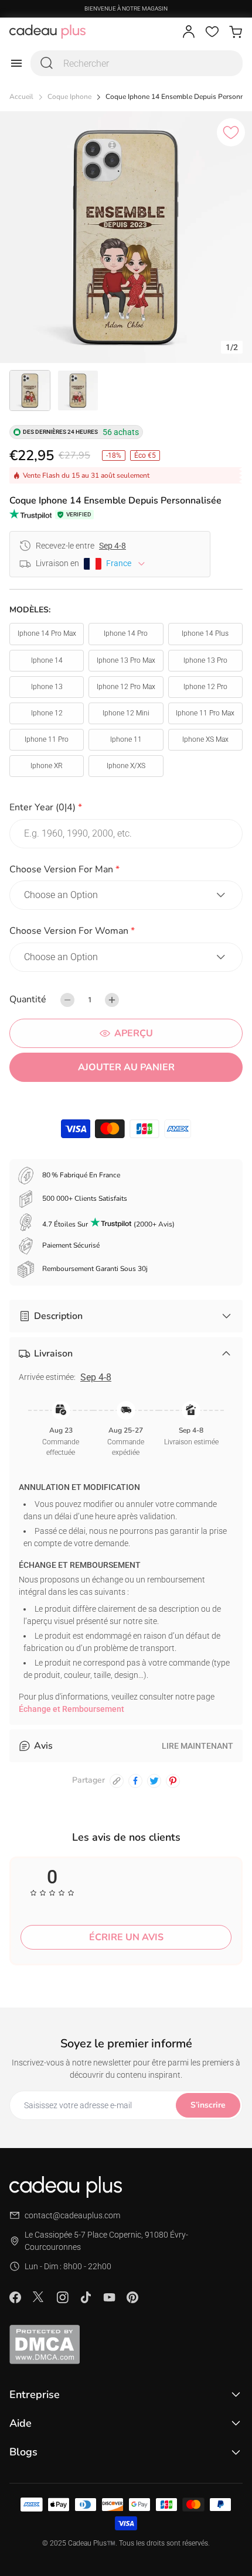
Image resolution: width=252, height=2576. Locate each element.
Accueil (21, 97)
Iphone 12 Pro (205, 687)
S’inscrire (208, 2105)
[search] (47, 63)
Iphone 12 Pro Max (126, 687)
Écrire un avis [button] (126, 1937)
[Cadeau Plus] (47, 32)
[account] (189, 32)
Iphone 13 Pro (205, 660)
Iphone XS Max (205, 739)
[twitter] (154, 1781)
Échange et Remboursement (71, 1709)
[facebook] (135, 1781)
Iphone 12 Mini (126, 713)
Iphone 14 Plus (205, 633)
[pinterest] (173, 1781)
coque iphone (69, 97)
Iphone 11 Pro (47, 739)
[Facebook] (15, 2297)
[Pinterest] (132, 2297)
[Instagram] (62, 2297)
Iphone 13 (47, 687)
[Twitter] (39, 2297)
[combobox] (137, 63)
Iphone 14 (47, 660)
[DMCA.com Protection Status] (126, 2344)
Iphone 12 (47, 713)
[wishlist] (212, 32)
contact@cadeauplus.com (72, 2215)
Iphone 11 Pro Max (205, 713)
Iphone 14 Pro (126, 633)
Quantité (28, 999)
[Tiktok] (86, 2297)
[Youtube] (109, 2297)
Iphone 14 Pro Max (47, 633)
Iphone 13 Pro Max (126, 660)
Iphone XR (47, 766)
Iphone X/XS (126, 766)
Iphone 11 (126, 739)
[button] (126, 809)
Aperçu (134, 1033)
